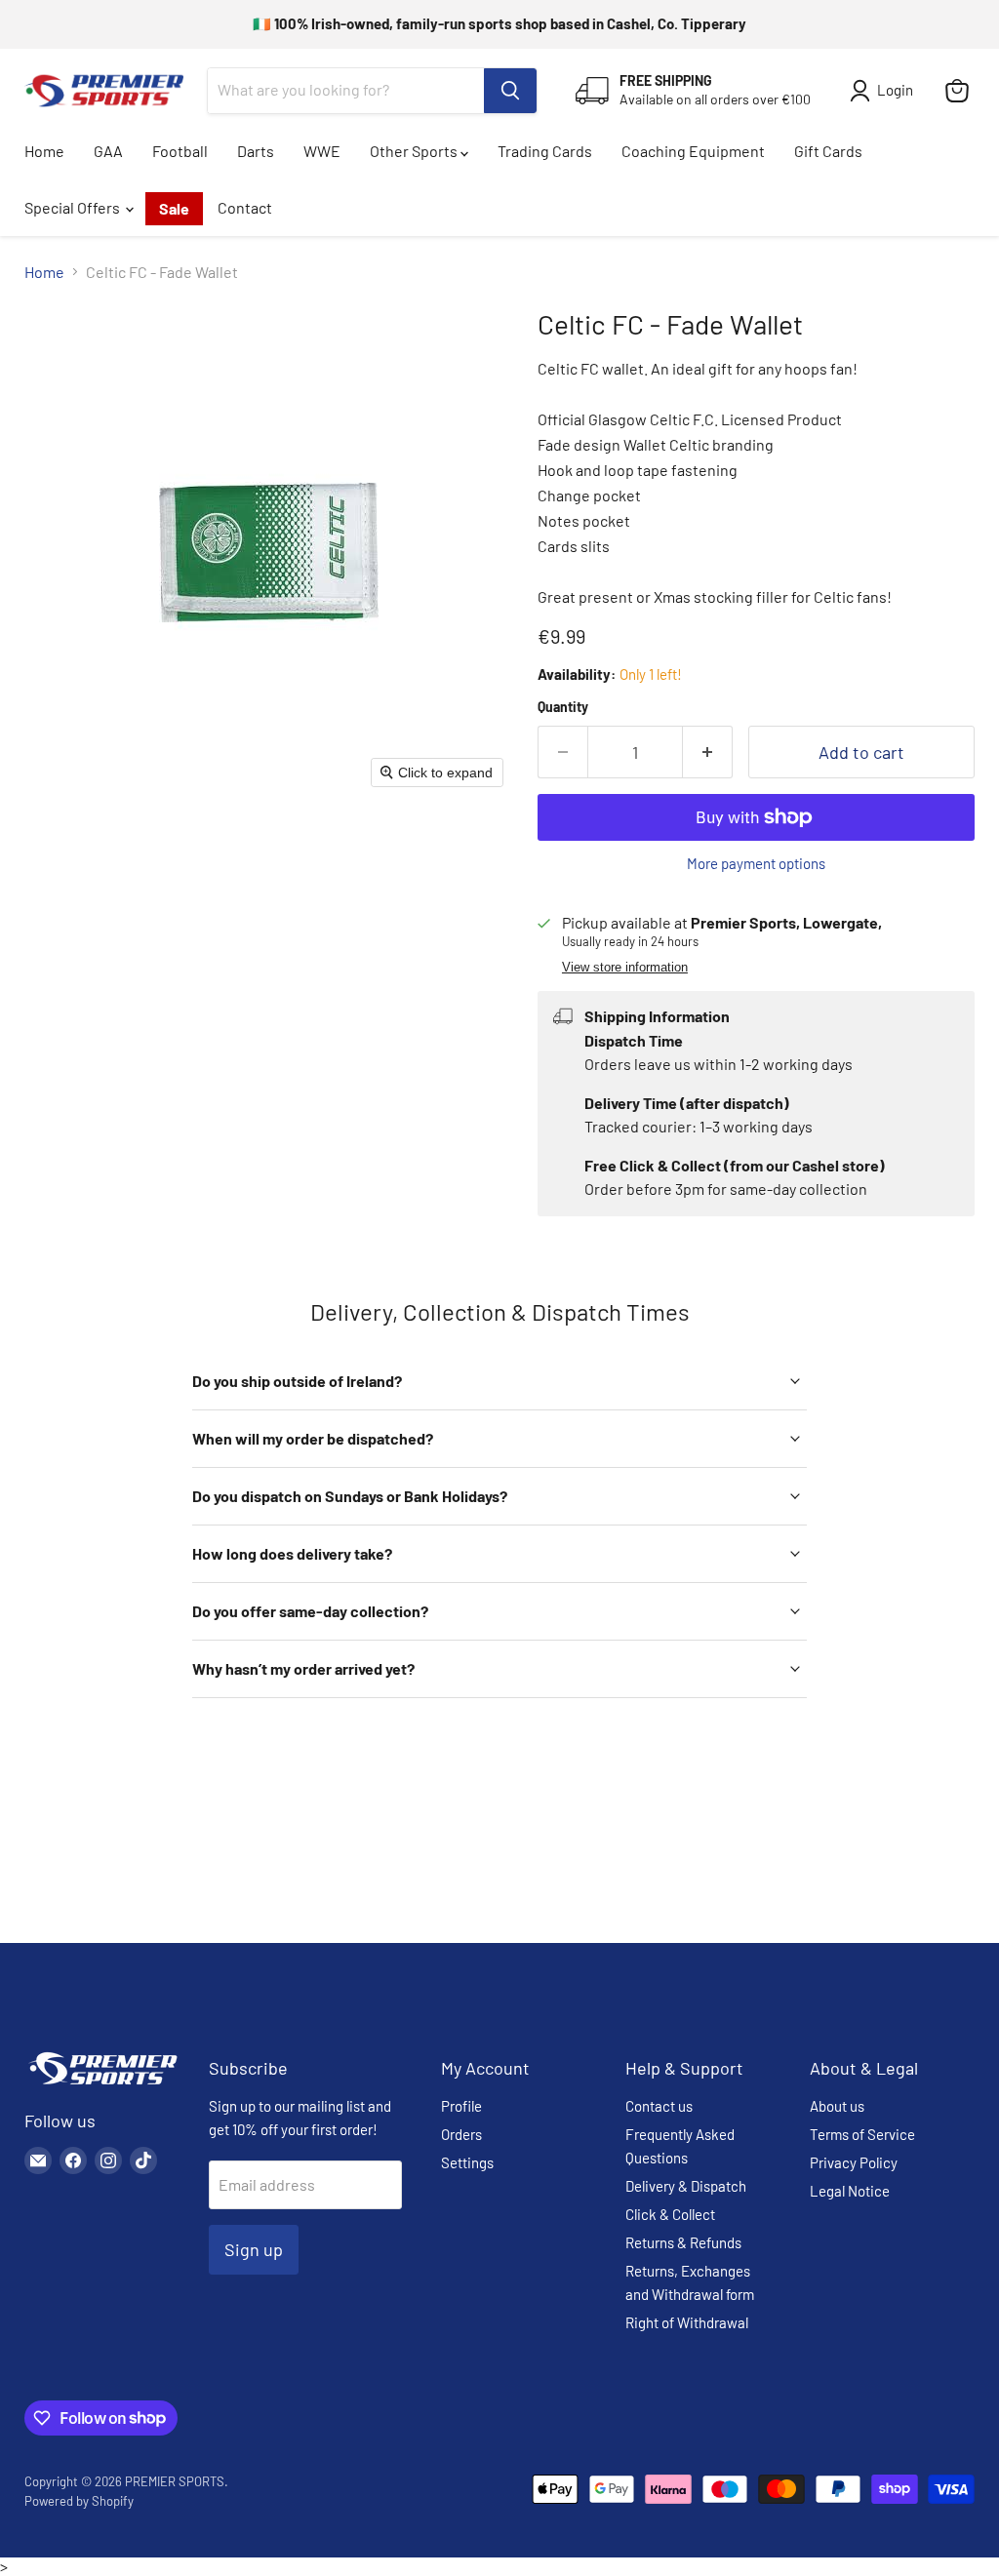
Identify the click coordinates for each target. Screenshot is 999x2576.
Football (180, 151)
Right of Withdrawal (687, 2322)
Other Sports (415, 151)
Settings (467, 2162)
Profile (461, 2106)
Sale (174, 208)
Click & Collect (670, 2214)
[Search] (510, 91)
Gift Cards (828, 151)
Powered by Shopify (79, 2501)
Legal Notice (850, 2191)
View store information (625, 968)
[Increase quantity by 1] (708, 753)
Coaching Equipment (693, 151)
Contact (245, 207)
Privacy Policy (854, 2162)
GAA (108, 151)
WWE (322, 151)
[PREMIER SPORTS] (102, 2086)
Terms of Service (862, 2134)
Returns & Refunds (683, 2242)
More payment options (756, 864)
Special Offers (74, 207)
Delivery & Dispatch (686, 2186)
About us (837, 2106)
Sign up (254, 2249)
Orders (461, 2134)
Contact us (659, 2106)
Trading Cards (545, 151)
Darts (256, 151)
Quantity (563, 707)
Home (44, 151)
